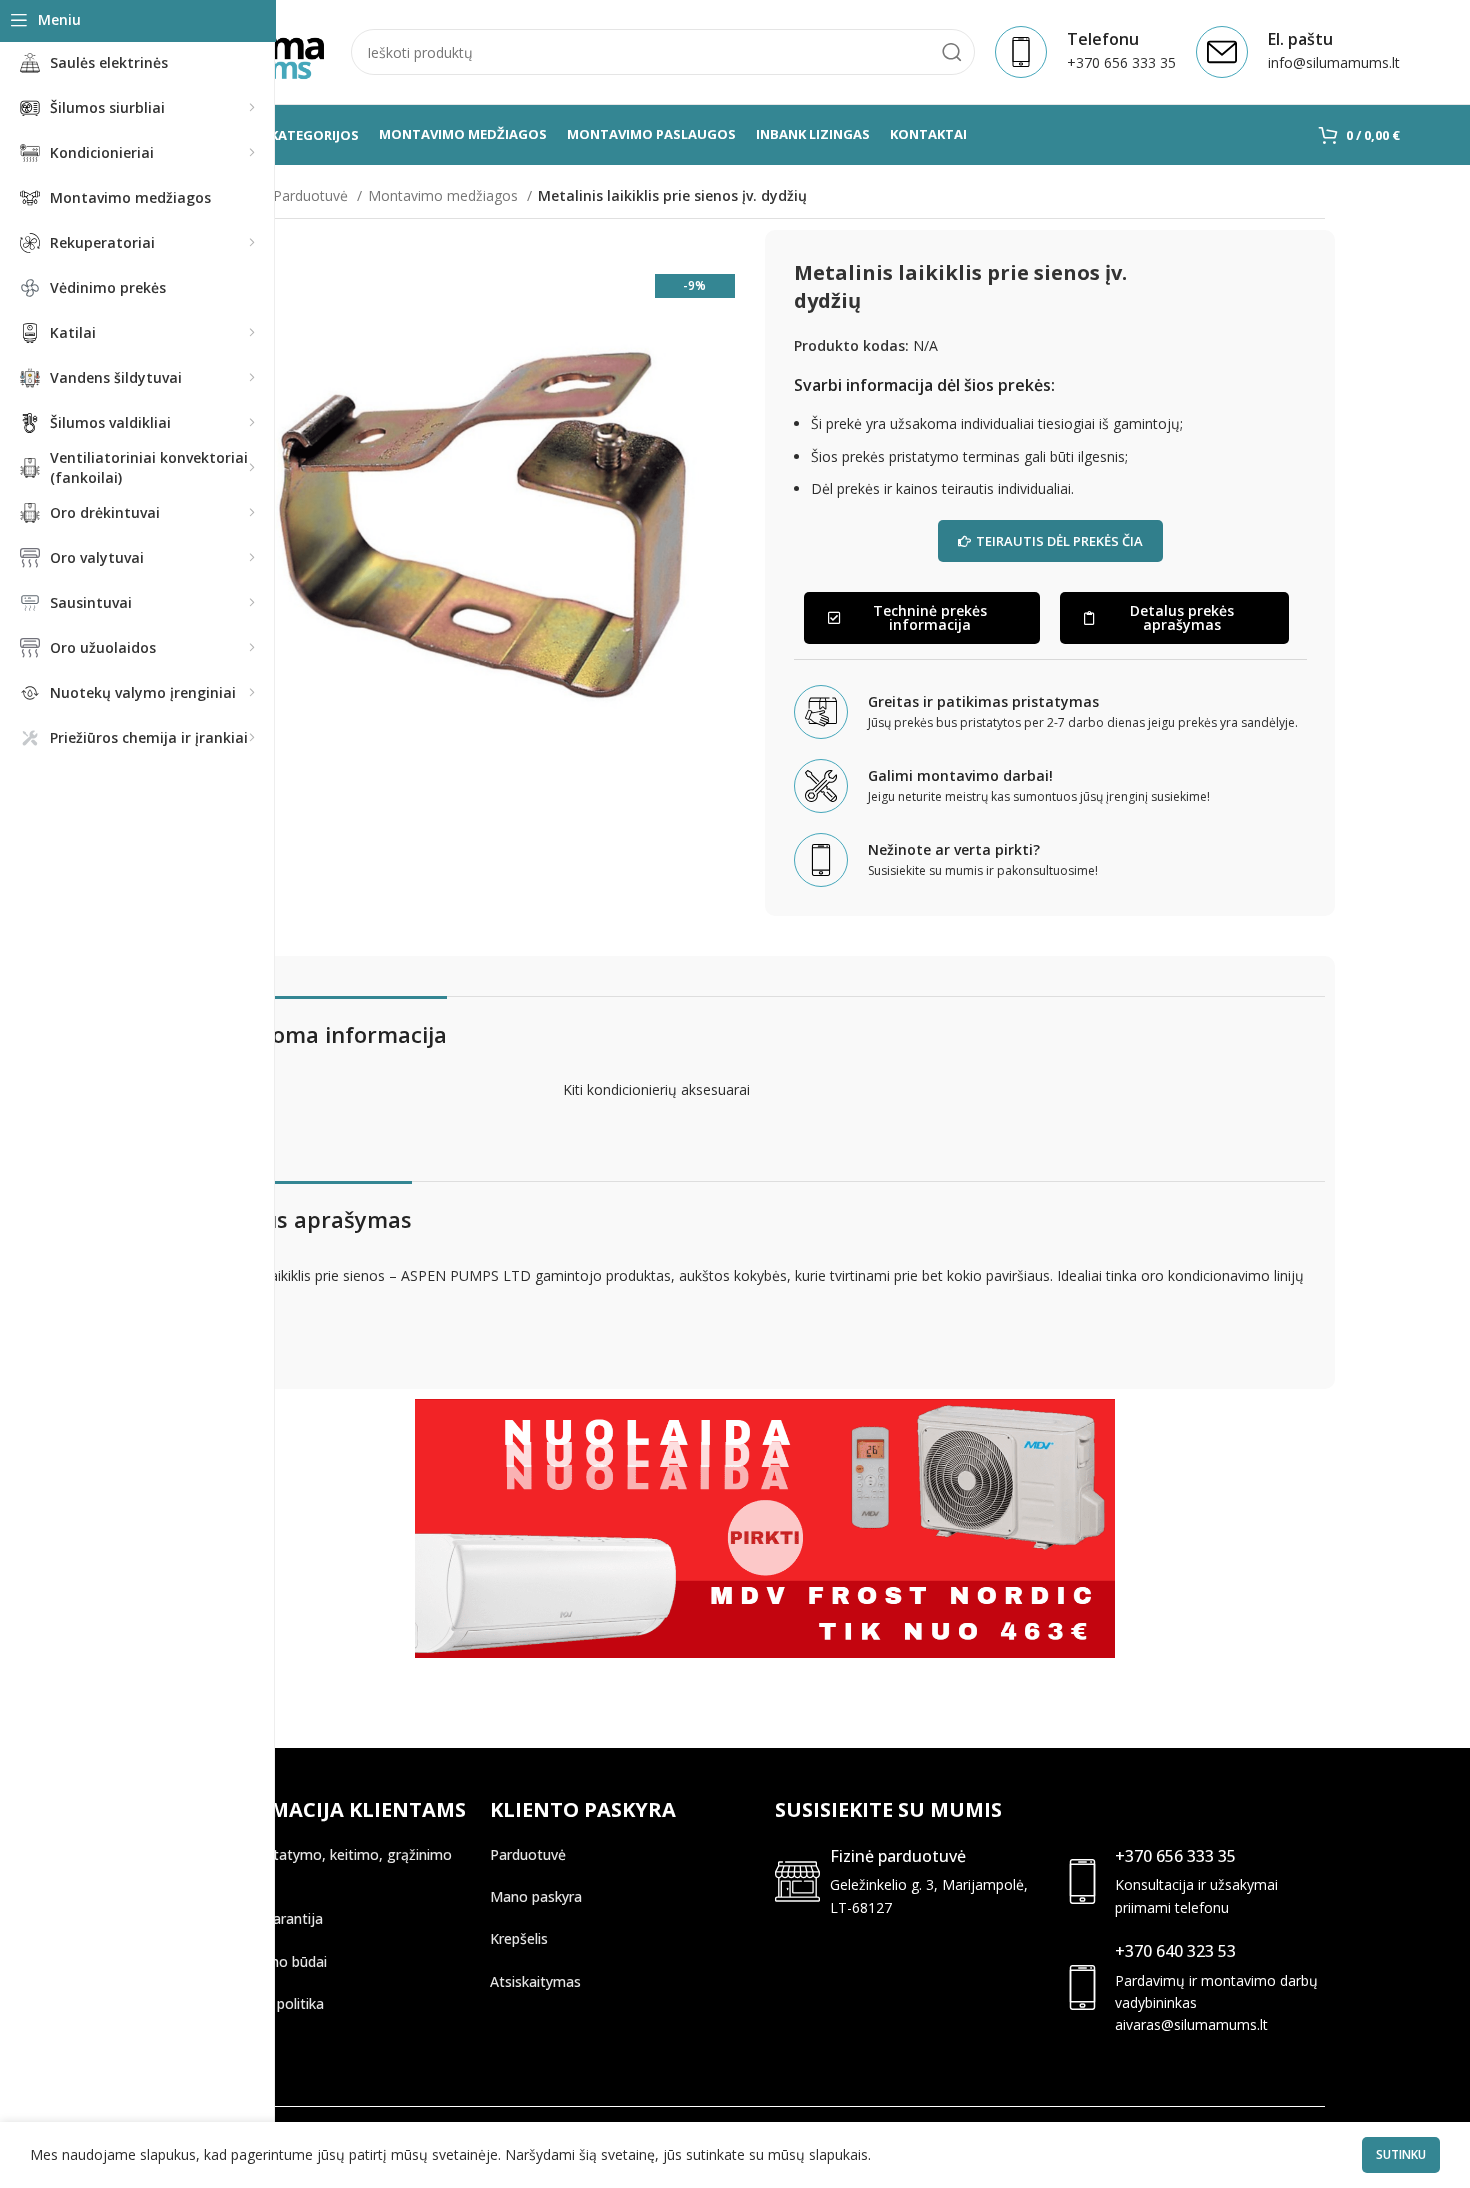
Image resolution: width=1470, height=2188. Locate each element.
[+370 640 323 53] (1082, 1987)
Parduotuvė (312, 195)
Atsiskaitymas (535, 1981)
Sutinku (1401, 2154)
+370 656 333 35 (1175, 1856)
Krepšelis (519, 1938)
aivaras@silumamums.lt (1191, 2024)
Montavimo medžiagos (445, 195)
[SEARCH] (952, 52)
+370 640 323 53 (1175, 1951)
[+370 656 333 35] (1082, 1881)
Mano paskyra (536, 1896)
